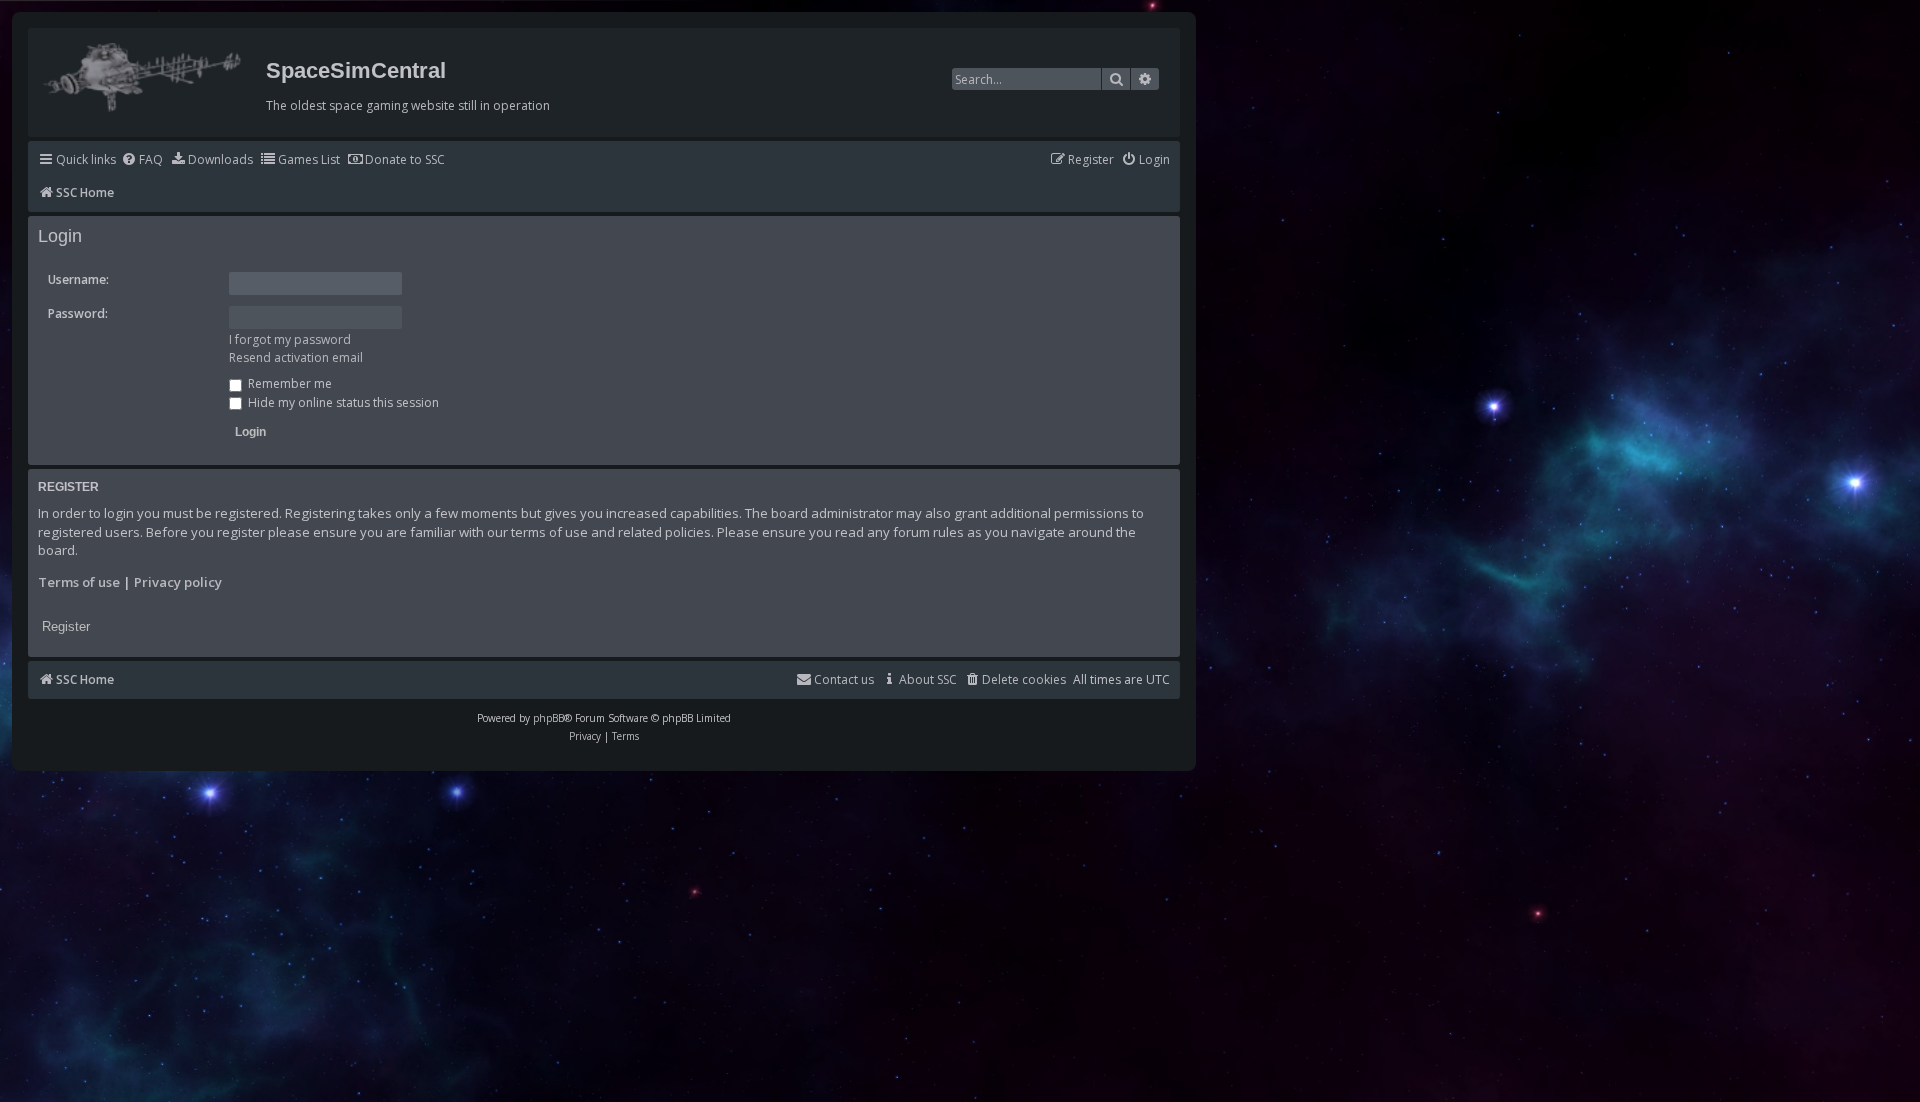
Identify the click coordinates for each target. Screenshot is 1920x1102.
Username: (78, 279)
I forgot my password (290, 339)
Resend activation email (296, 357)
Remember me (288, 383)
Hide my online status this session (342, 402)
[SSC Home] (144, 73)
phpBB (548, 718)
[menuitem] (142, 160)
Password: (78, 313)
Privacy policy (178, 582)
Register (66, 626)
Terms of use (79, 582)
